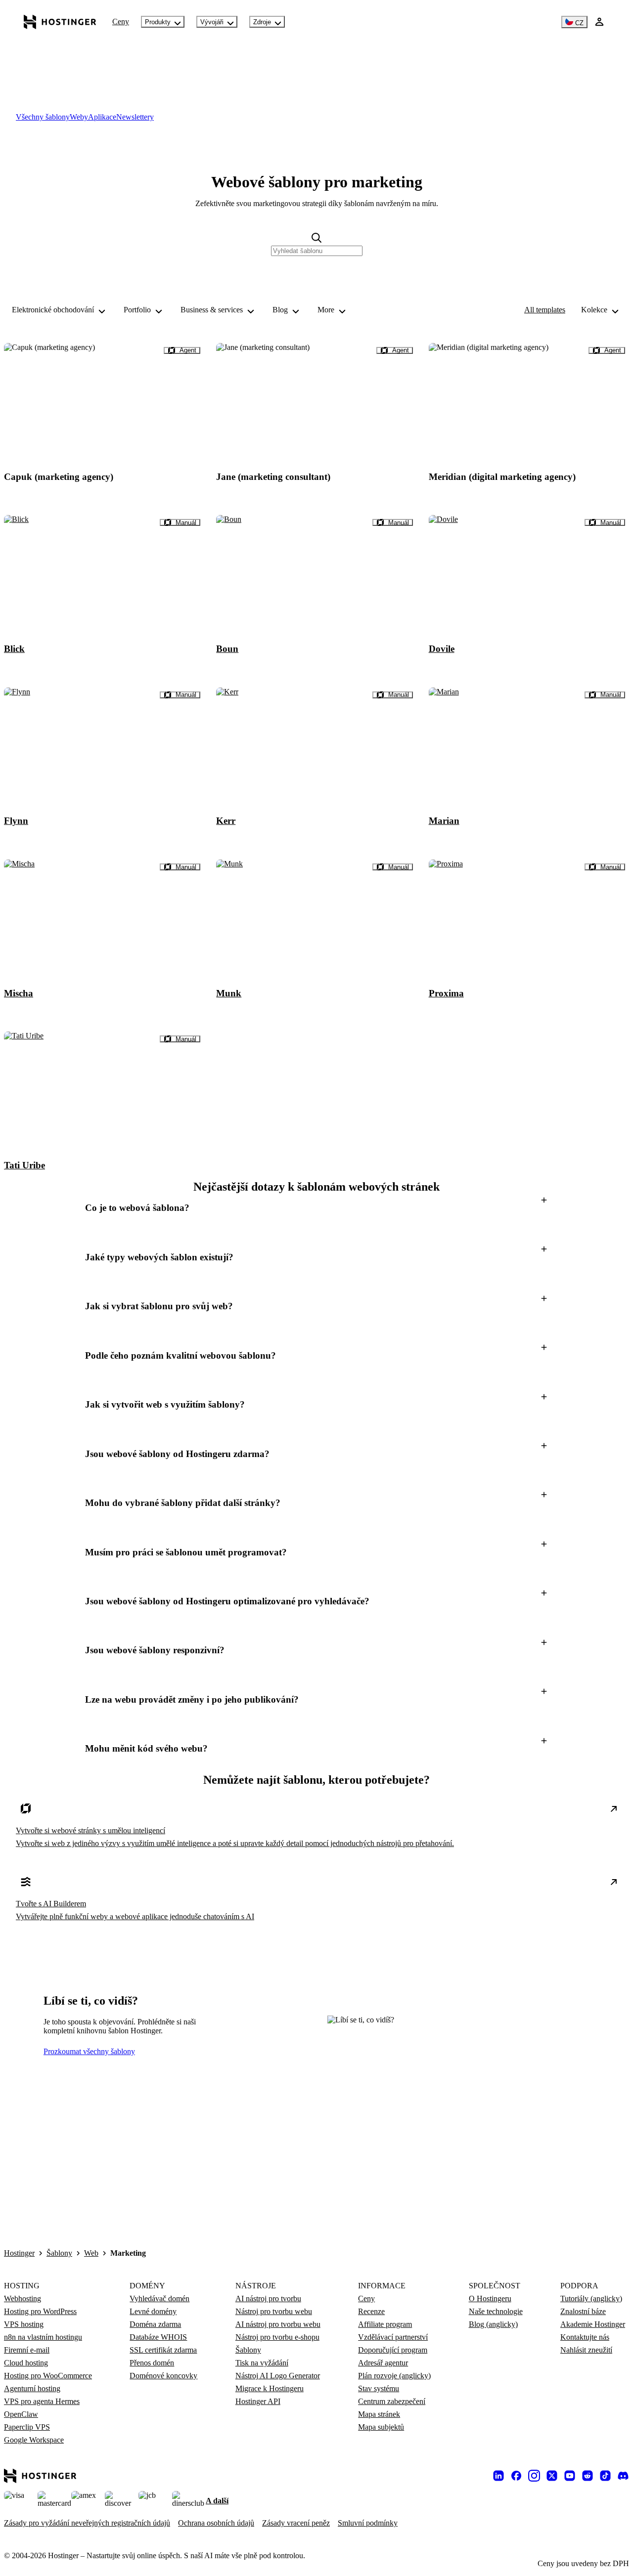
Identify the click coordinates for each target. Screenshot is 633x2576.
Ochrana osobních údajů (216, 2523)
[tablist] (316, 117)
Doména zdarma (155, 2324)
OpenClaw (21, 2414)
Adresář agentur (383, 2363)
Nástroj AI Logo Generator (278, 2376)
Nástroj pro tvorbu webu (274, 2311)
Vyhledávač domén (159, 2298)
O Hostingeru (490, 2298)
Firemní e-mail (27, 2350)
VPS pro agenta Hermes (42, 2401)
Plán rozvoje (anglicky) (394, 2376)
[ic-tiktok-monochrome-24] (605, 2476)
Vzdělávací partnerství (393, 2337)
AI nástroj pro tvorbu (268, 2298)
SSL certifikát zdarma (163, 2350)
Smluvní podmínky (368, 2523)
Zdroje (262, 22)
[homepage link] (60, 22)
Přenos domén (152, 2363)
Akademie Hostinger (593, 2324)
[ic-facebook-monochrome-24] (516, 2476)
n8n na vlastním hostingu (43, 2337)
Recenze (371, 2311)
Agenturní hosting (32, 2388)
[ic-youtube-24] (570, 2476)
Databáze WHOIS (158, 2337)
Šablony (59, 2253)
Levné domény (153, 2311)
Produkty (158, 22)
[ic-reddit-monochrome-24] (588, 2476)
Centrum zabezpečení (392, 2401)
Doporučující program (393, 2350)
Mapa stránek (379, 2414)
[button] (316, 1208)
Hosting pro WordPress (40, 2311)
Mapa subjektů (381, 2427)
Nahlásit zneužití (586, 2350)
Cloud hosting (26, 2363)
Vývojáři (212, 22)
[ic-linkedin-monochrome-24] (498, 2476)
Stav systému (379, 2388)
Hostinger (19, 2253)
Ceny (121, 21)
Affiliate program (385, 2324)
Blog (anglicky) (493, 2324)
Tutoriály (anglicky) (591, 2298)
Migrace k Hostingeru (270, 2388)
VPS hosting (24, 2324)
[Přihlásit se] (599, 22)
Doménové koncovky (163, 2376)
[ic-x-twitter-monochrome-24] (552, 2476)
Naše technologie (496, 2311)
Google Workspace (34, 2440)
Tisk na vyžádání (262, 2363)
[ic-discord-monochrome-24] (623, 2476)
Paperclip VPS (27, 2427)
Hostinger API (258, 2401)
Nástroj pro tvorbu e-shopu (277, 2337)
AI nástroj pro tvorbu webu (278, 2324)
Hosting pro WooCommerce (48, 2376)
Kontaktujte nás (585, 2337)
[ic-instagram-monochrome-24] (534, 2476)
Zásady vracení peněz (296, 2523)
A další (217, 2501)
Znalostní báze (583, 2311)
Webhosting (23, 2298)
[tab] (43, 117)
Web (91, 2253)
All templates (545, 310)
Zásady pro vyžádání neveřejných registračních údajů (87, 2523)
